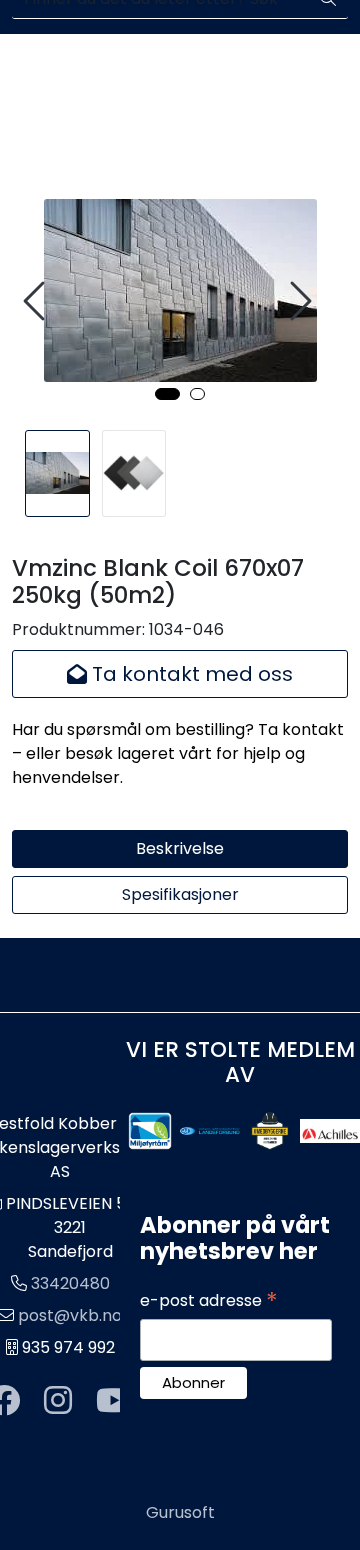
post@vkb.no (70, 1315)
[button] (167, 394)
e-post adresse (209, 1301)
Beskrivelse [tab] (180, 848)
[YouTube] (114, 1401)
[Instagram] (58, 1401)
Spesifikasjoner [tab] (180, 894)
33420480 (70, 1283)
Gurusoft (180, 1512)
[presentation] (37, 301)
